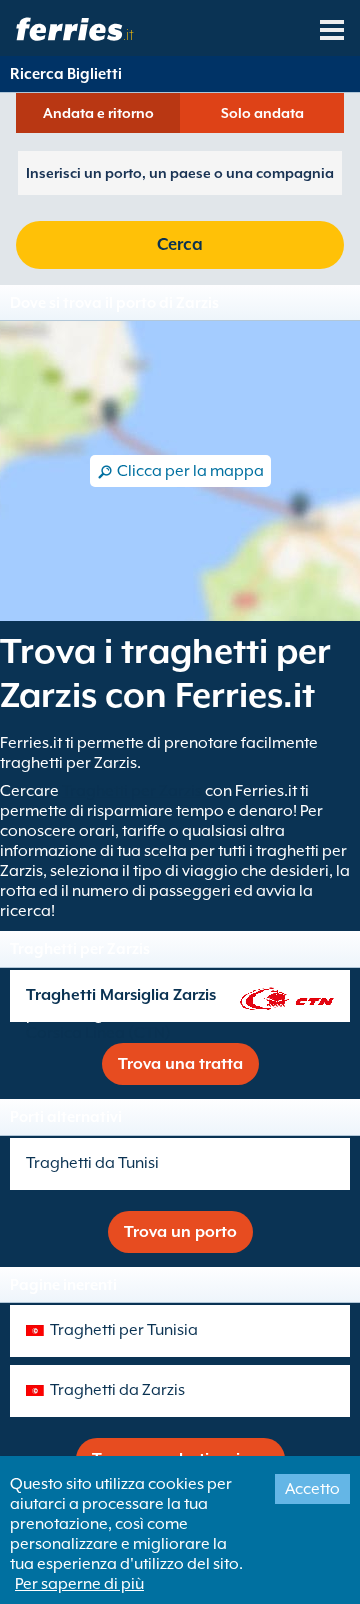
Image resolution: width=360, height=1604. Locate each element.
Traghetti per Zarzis (132, 791)
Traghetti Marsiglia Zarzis (121, 995)
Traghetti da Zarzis (117, 1390)
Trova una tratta (180, 1064)
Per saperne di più (79, 1584)
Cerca (180, 244)
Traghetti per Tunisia (124, 1330)
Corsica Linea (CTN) (98, 1033)
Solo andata (262, 113)
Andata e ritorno (98, 113)
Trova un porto (180, 1232)
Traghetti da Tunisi (92, 1163)
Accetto (312, 1489)
